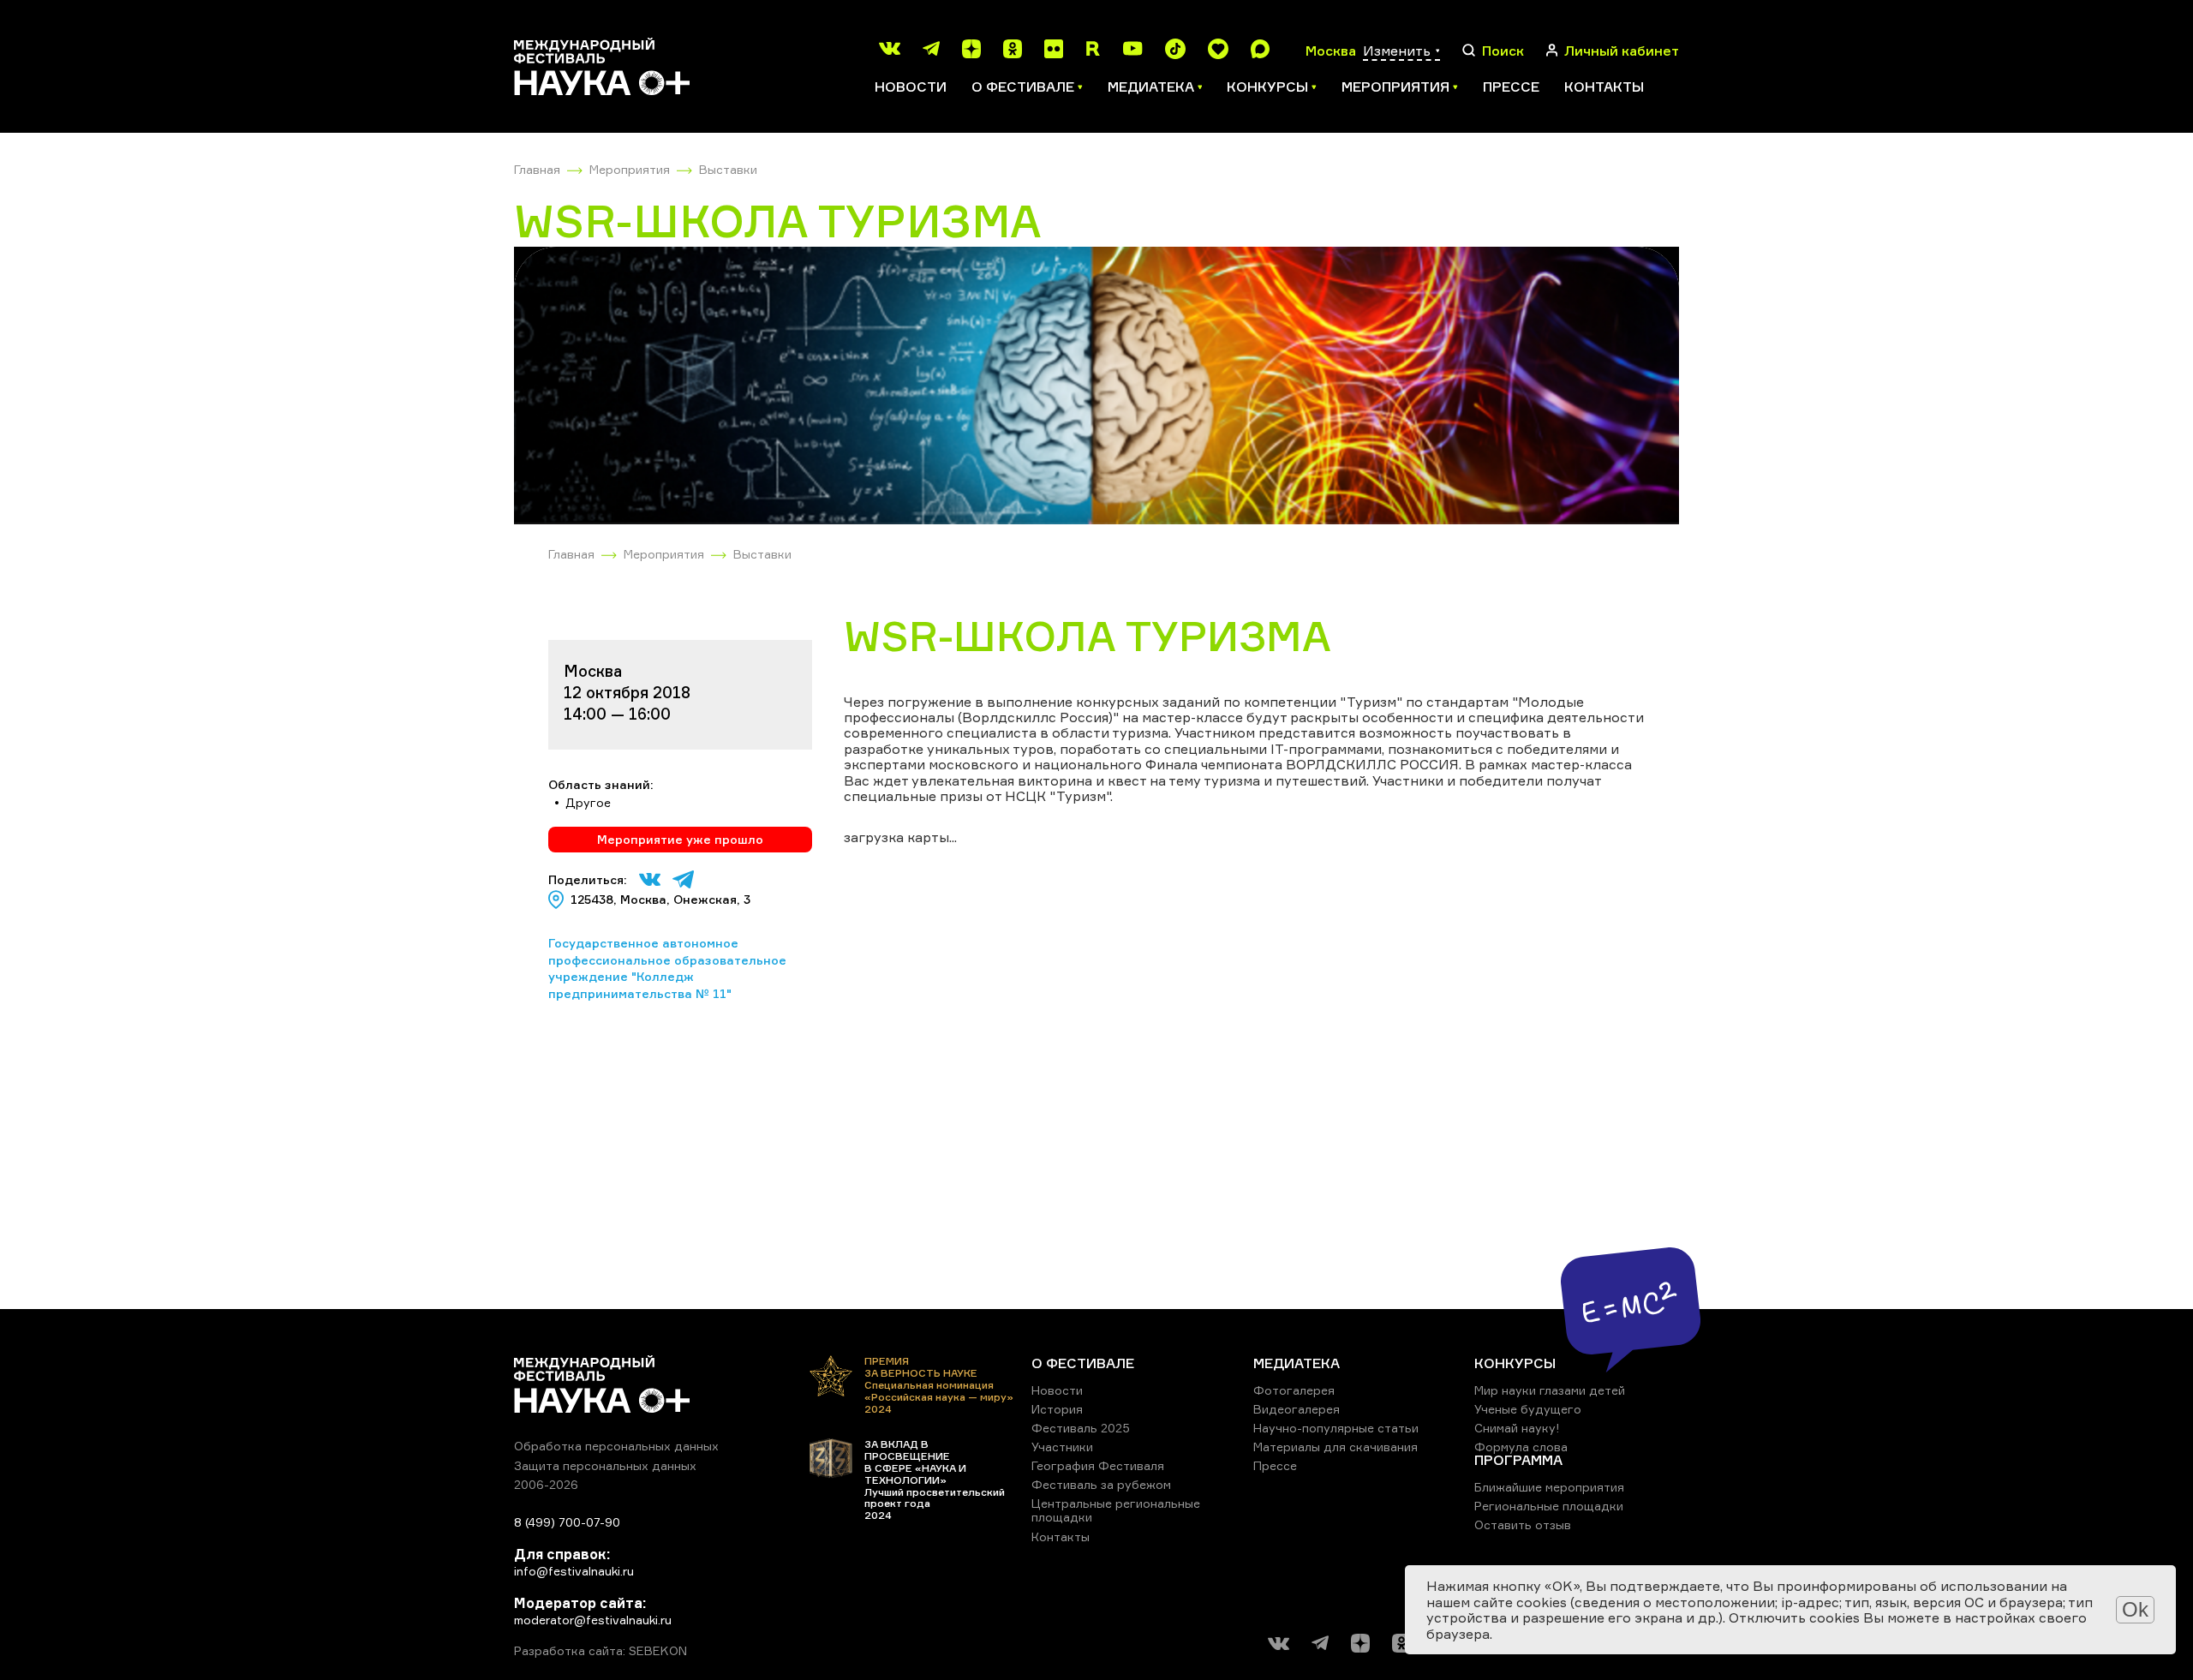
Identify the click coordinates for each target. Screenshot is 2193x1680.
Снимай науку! (1517, 1428)
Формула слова (1521, 1447)
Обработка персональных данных (616, 1446)
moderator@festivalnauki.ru (593, 1620)
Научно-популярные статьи (1336, 1428)
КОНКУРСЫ (1515, 1363)
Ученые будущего (1528, 1409)
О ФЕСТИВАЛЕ (1083, 1363)
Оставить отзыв (1523, 1525)
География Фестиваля (1098, 1465)
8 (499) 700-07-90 (567, 1522)
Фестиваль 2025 (1081, 1428)
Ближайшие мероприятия (1549, 1487)
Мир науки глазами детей (1550, 1390)
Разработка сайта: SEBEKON (601, 1651)
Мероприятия (630, 169)
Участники (1062, 1447)
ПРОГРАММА (1518, 1460)
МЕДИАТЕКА (1297, 1363)
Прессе (1511, 87)
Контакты (1604, 87)
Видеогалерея (1297, 1409)
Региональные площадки (1549, 1506)
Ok (2135, 1609)
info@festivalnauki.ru (574, 1571)
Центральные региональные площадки (1116, 1510)
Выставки (728, 169)
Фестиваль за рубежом (1101, 1484)
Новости (911, 87)
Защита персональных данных (605, 1465)
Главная (537, 169)
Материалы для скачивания (1336, 1447)
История (1057, 1409)
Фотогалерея (1294, 1390)
